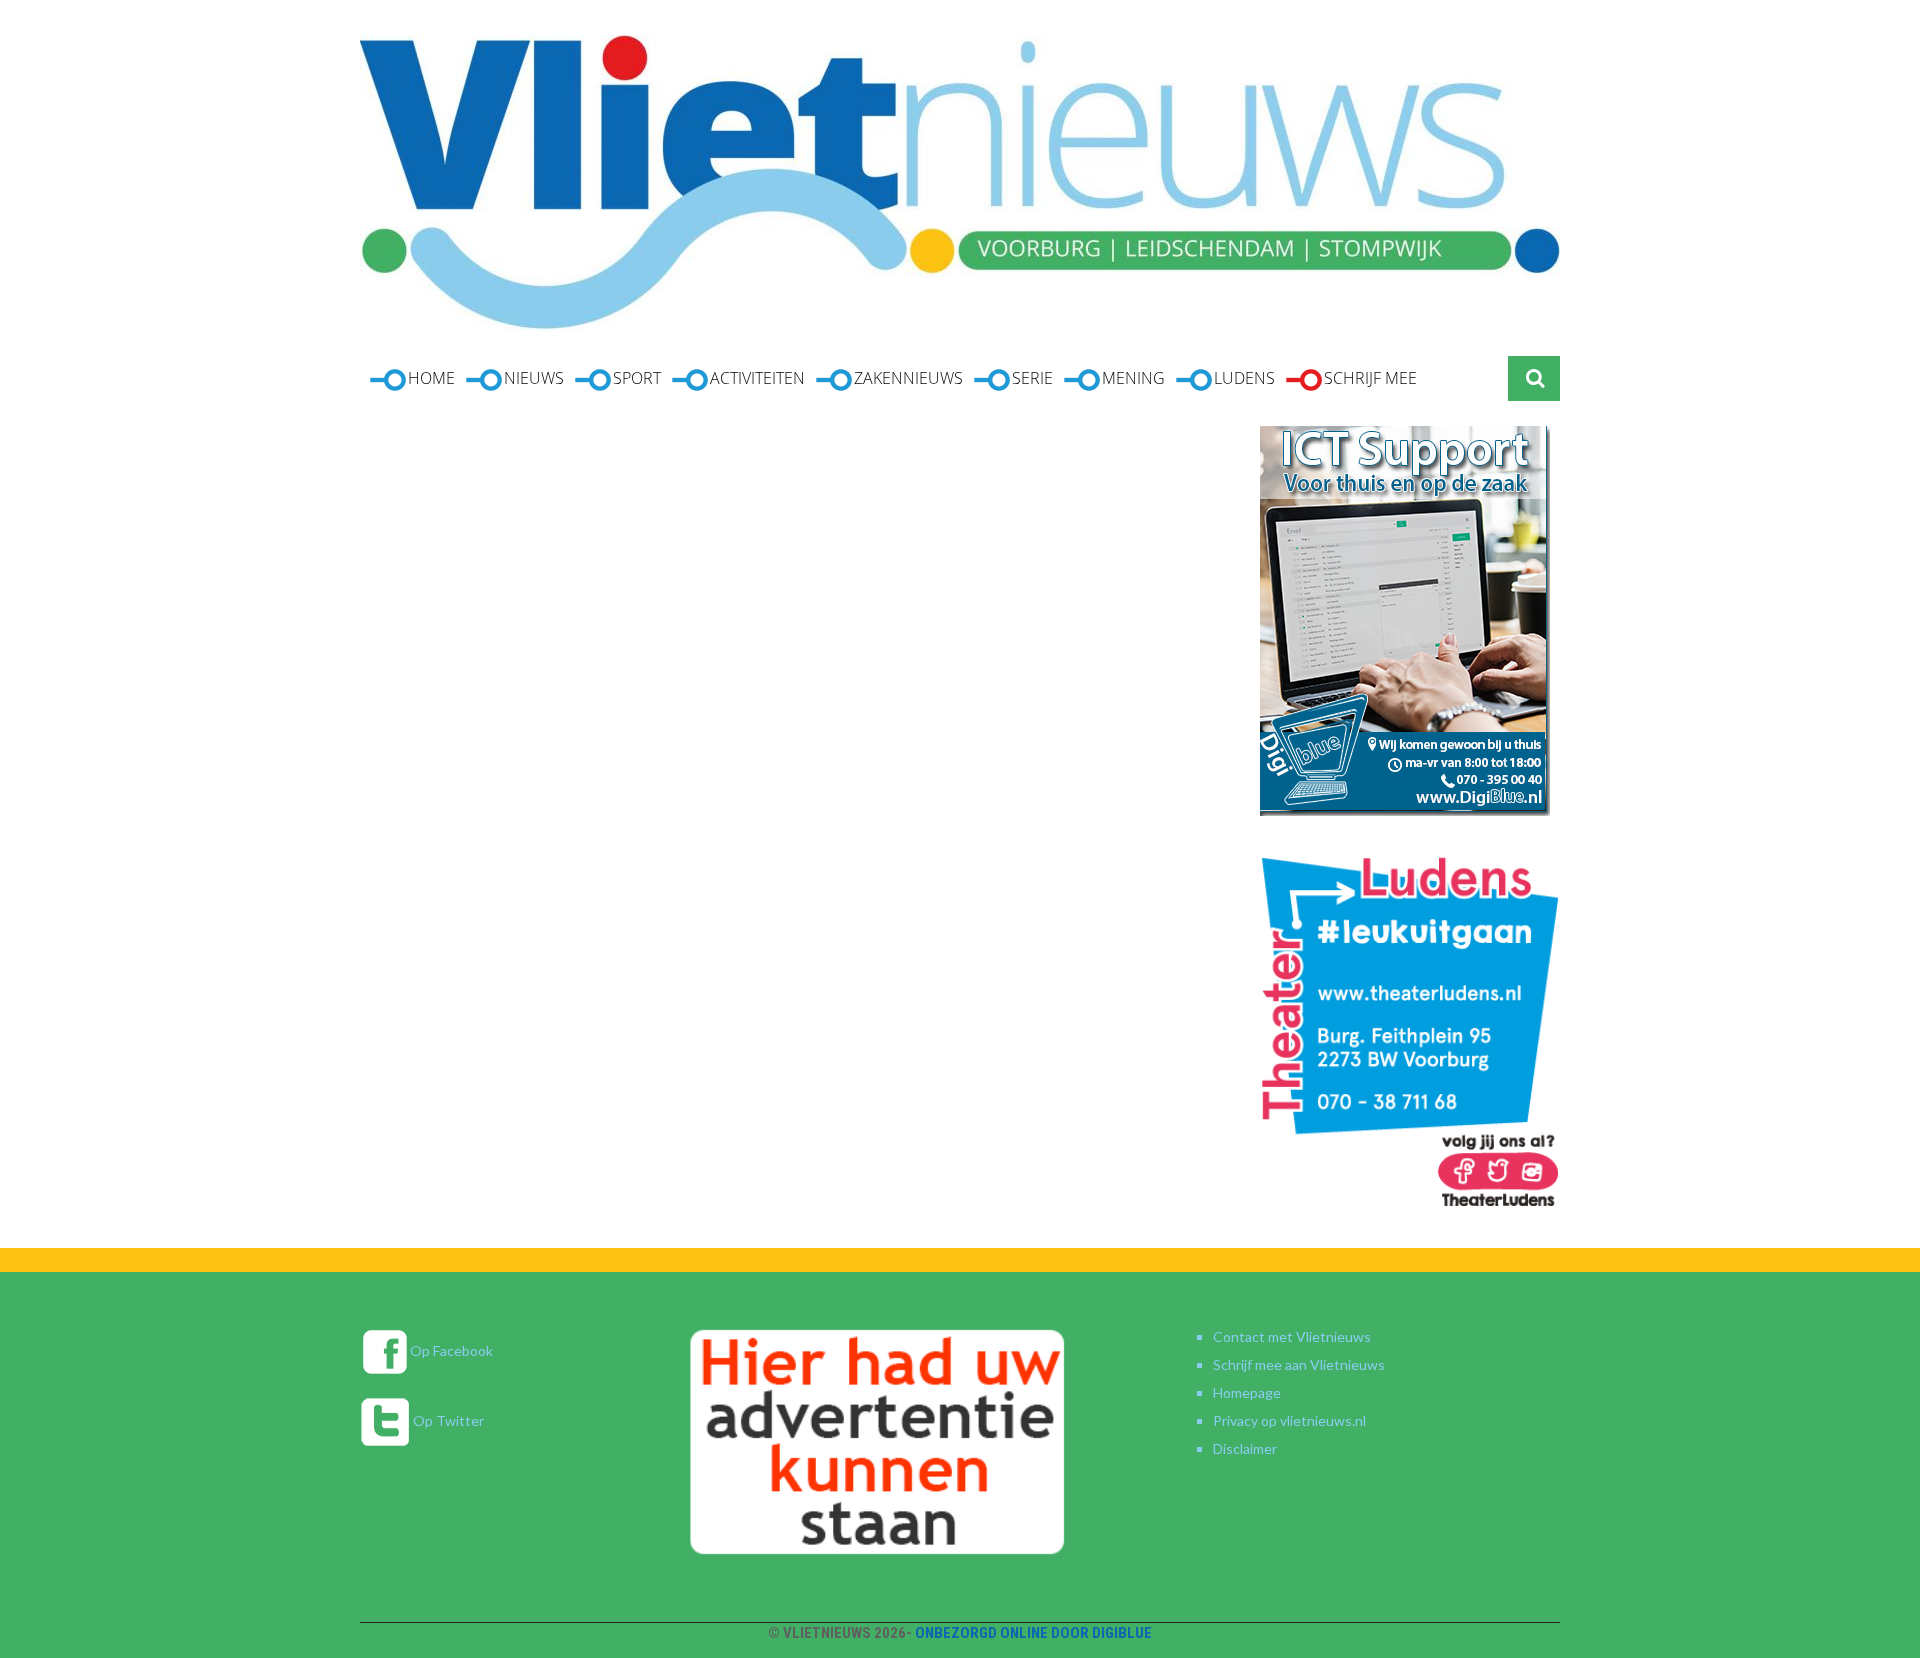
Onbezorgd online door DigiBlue (1033, 1633)
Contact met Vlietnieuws (1292, 1336)
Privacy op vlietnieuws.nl (1289, 1420)
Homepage (1247, 1392)
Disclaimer (1245, 1448)
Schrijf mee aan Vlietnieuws (1299, 1364)
